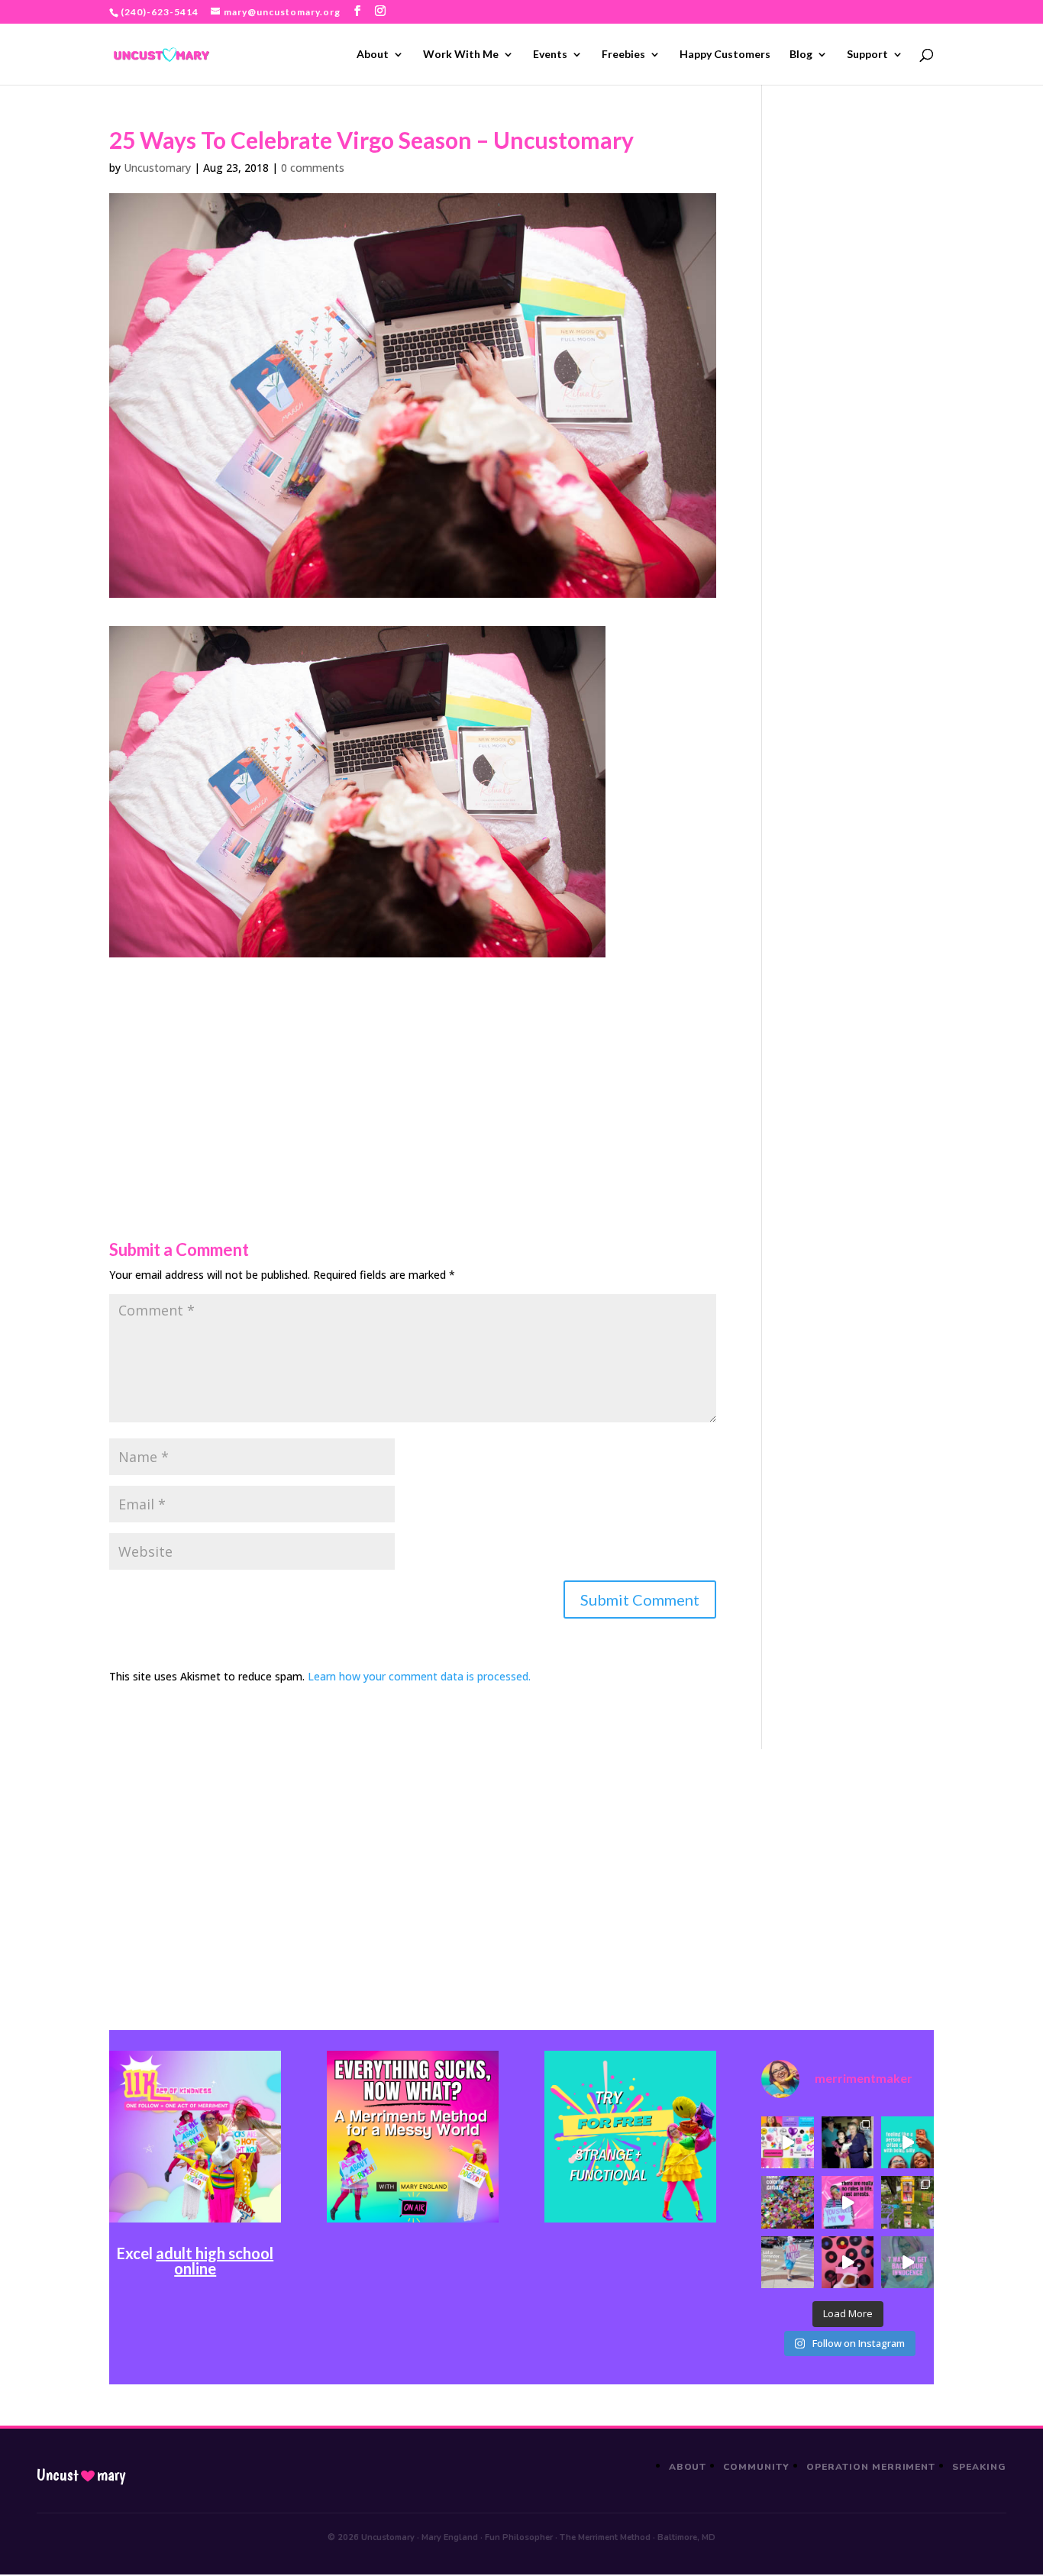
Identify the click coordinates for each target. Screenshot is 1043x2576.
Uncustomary (157, 168)
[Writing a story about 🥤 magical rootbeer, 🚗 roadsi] (907, 2262)
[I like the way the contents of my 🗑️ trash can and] (787, 2202)
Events (550, 55)
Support (867, 55)
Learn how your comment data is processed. (419, 1676)
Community (756, 2467)
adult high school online (215, 2261)
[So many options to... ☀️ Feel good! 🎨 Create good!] (787, 2142)
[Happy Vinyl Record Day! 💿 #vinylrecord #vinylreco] (848, 2262)
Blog (801, 55)
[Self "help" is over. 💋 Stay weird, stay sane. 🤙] (907, 2142)
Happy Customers (725, 55)
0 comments (313, 168)
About (373, 55)
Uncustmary (81, 2475)
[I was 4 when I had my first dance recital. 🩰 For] (848, 2142)
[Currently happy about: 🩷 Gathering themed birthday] (907, 2202)
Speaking (979, 2467)
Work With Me (461, 55)
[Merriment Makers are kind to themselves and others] (787, 2262)
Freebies (623, 55)
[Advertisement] (413, 1064)
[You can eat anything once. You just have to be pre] (848, 2202)
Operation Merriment (871, 2467)
